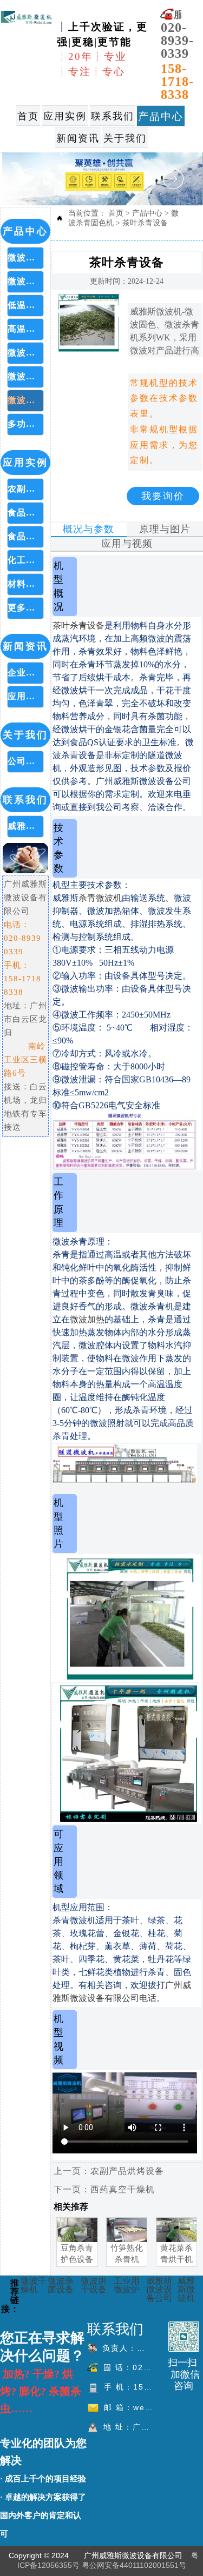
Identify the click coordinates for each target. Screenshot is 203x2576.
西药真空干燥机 (123, 2189)
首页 (116, 213)
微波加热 (87, 1319)
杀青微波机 (100, 898)
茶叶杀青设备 (145, 223)
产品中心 (147, 213)
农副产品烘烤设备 (127, 2171)
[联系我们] (184, 2337)
